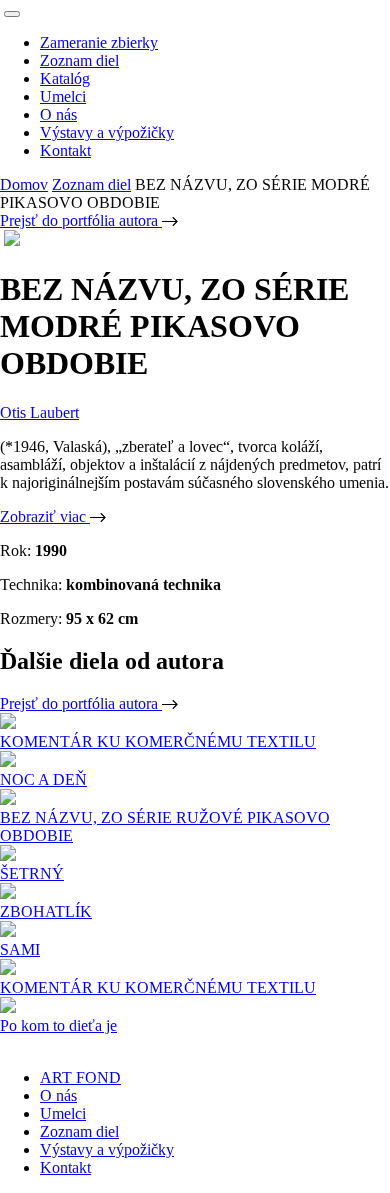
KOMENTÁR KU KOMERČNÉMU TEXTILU (158, 741)
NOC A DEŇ (43, 779)
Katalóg (65, 78)
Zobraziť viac (45, 516)
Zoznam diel (79, 60)
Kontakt (65, 150)
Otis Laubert (39, 412)
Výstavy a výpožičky (107, 132)
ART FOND (80, 1077)
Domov (24, 184)
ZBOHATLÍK (46, 911)
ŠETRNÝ (32, 873)
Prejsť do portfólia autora (81, 220)
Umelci (63, 96)
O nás (58, 114)
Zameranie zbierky (99, 42)
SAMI (20, 949)
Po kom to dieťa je (58, 1025)
